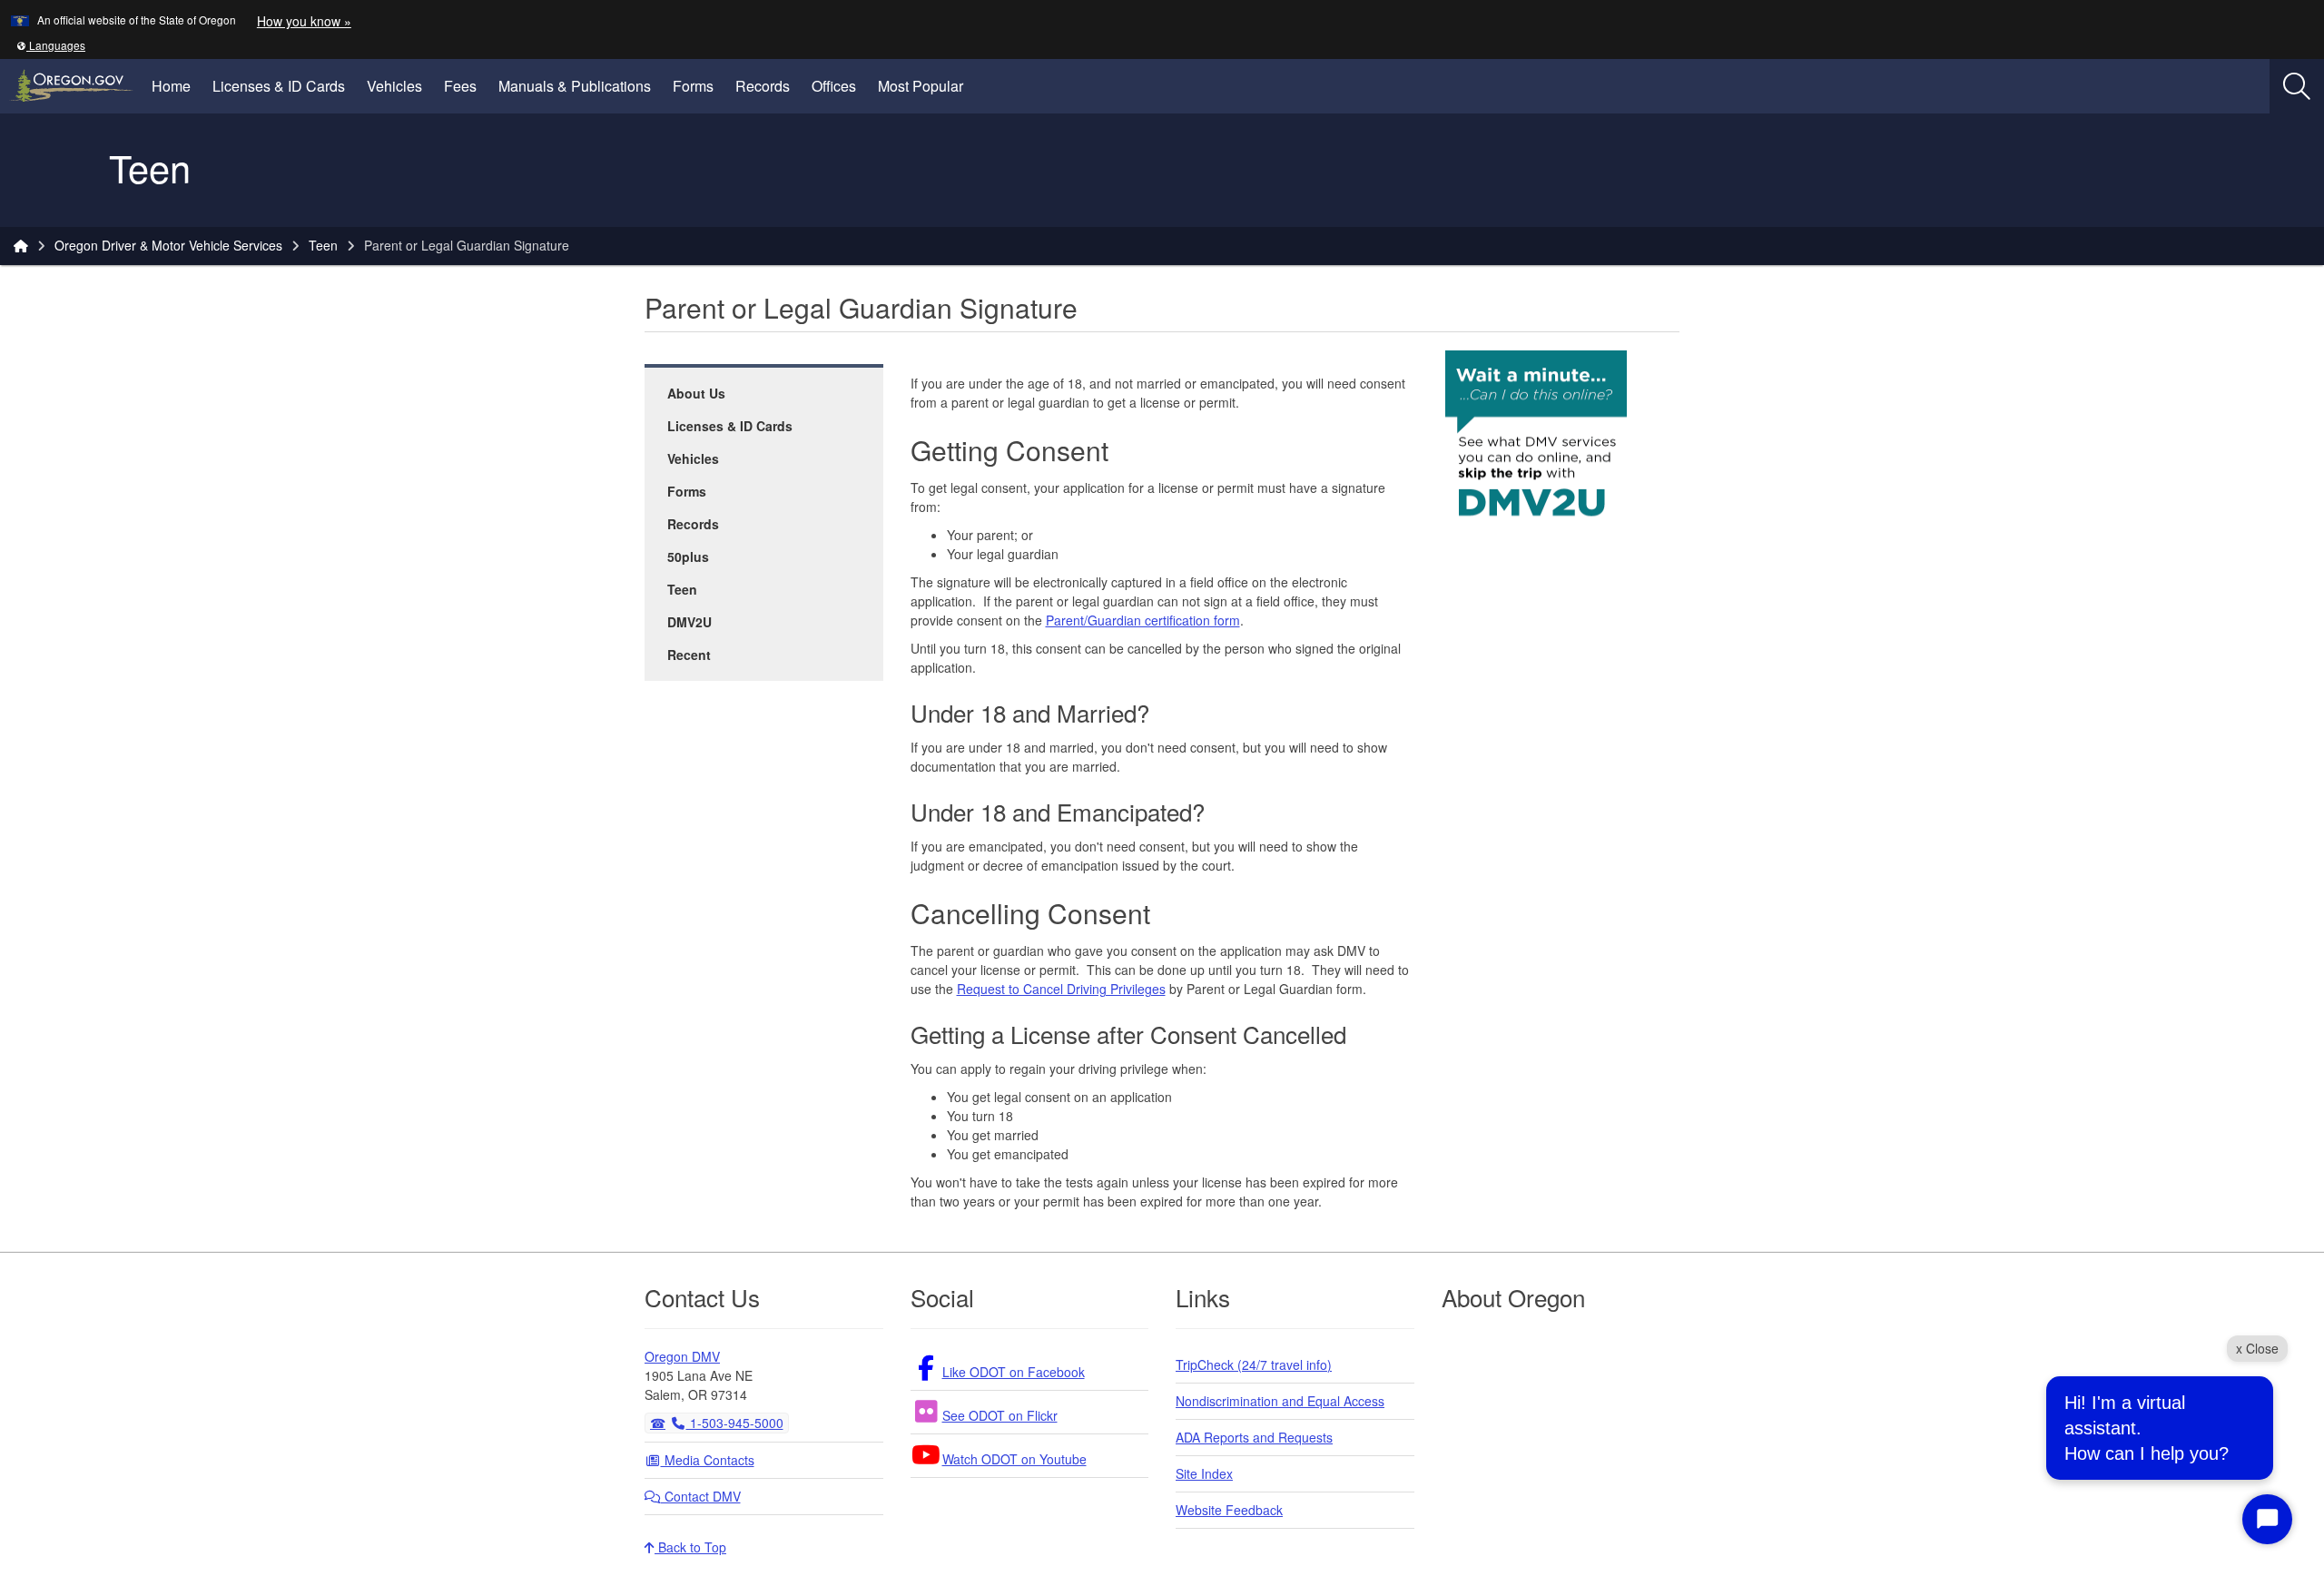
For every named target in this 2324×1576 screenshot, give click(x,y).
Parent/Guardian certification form (1143, 620)
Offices (834, 86)
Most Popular (921, 86)
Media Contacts (708, 1460)
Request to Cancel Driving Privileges (1061, 989)
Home (171, 86)
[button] (51, 45)
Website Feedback (1229, 1510)
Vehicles (394, 86)
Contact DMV (701, 1496)
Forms (693, 86)
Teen (323, 245)
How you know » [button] (304, 21)
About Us (696, 393)
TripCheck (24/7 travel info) (1254, 1364)
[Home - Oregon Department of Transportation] (21, 245)
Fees (460, 86)
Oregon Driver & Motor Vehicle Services (168, 245)
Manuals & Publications (575, 86)
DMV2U (689, 622)
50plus (688, 557)
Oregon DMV (682, 1356)
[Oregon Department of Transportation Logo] (61, 170)
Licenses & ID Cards (279, 86)
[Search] (2297, 86)
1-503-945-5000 (735, 1423)
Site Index (1204, 1473)
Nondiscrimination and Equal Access (1280, 1401)
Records (763, 86)
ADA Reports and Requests (1254, 1437)
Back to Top (690, 1547)
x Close (2257, 1348)
